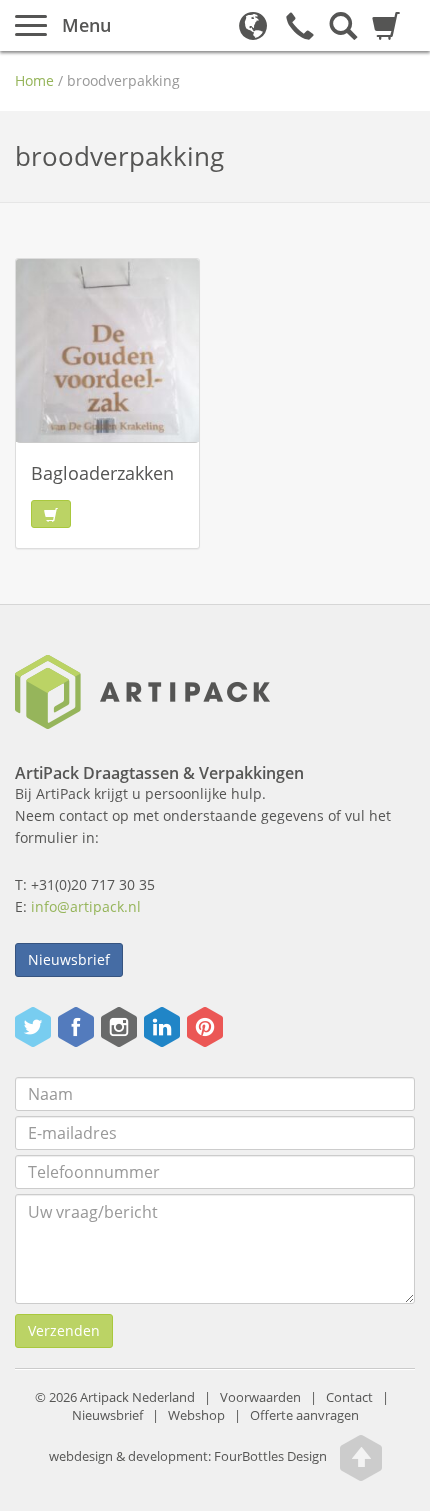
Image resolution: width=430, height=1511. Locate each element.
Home (34, 80)
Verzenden (64, 1330)
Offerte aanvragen (304, 1415)
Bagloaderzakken (102, 473)
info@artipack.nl (86, 906)
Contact (349, 1397)
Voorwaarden (260, 1397)
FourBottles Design (188, 1456)
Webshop (196, 1415)
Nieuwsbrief (69, 959)
